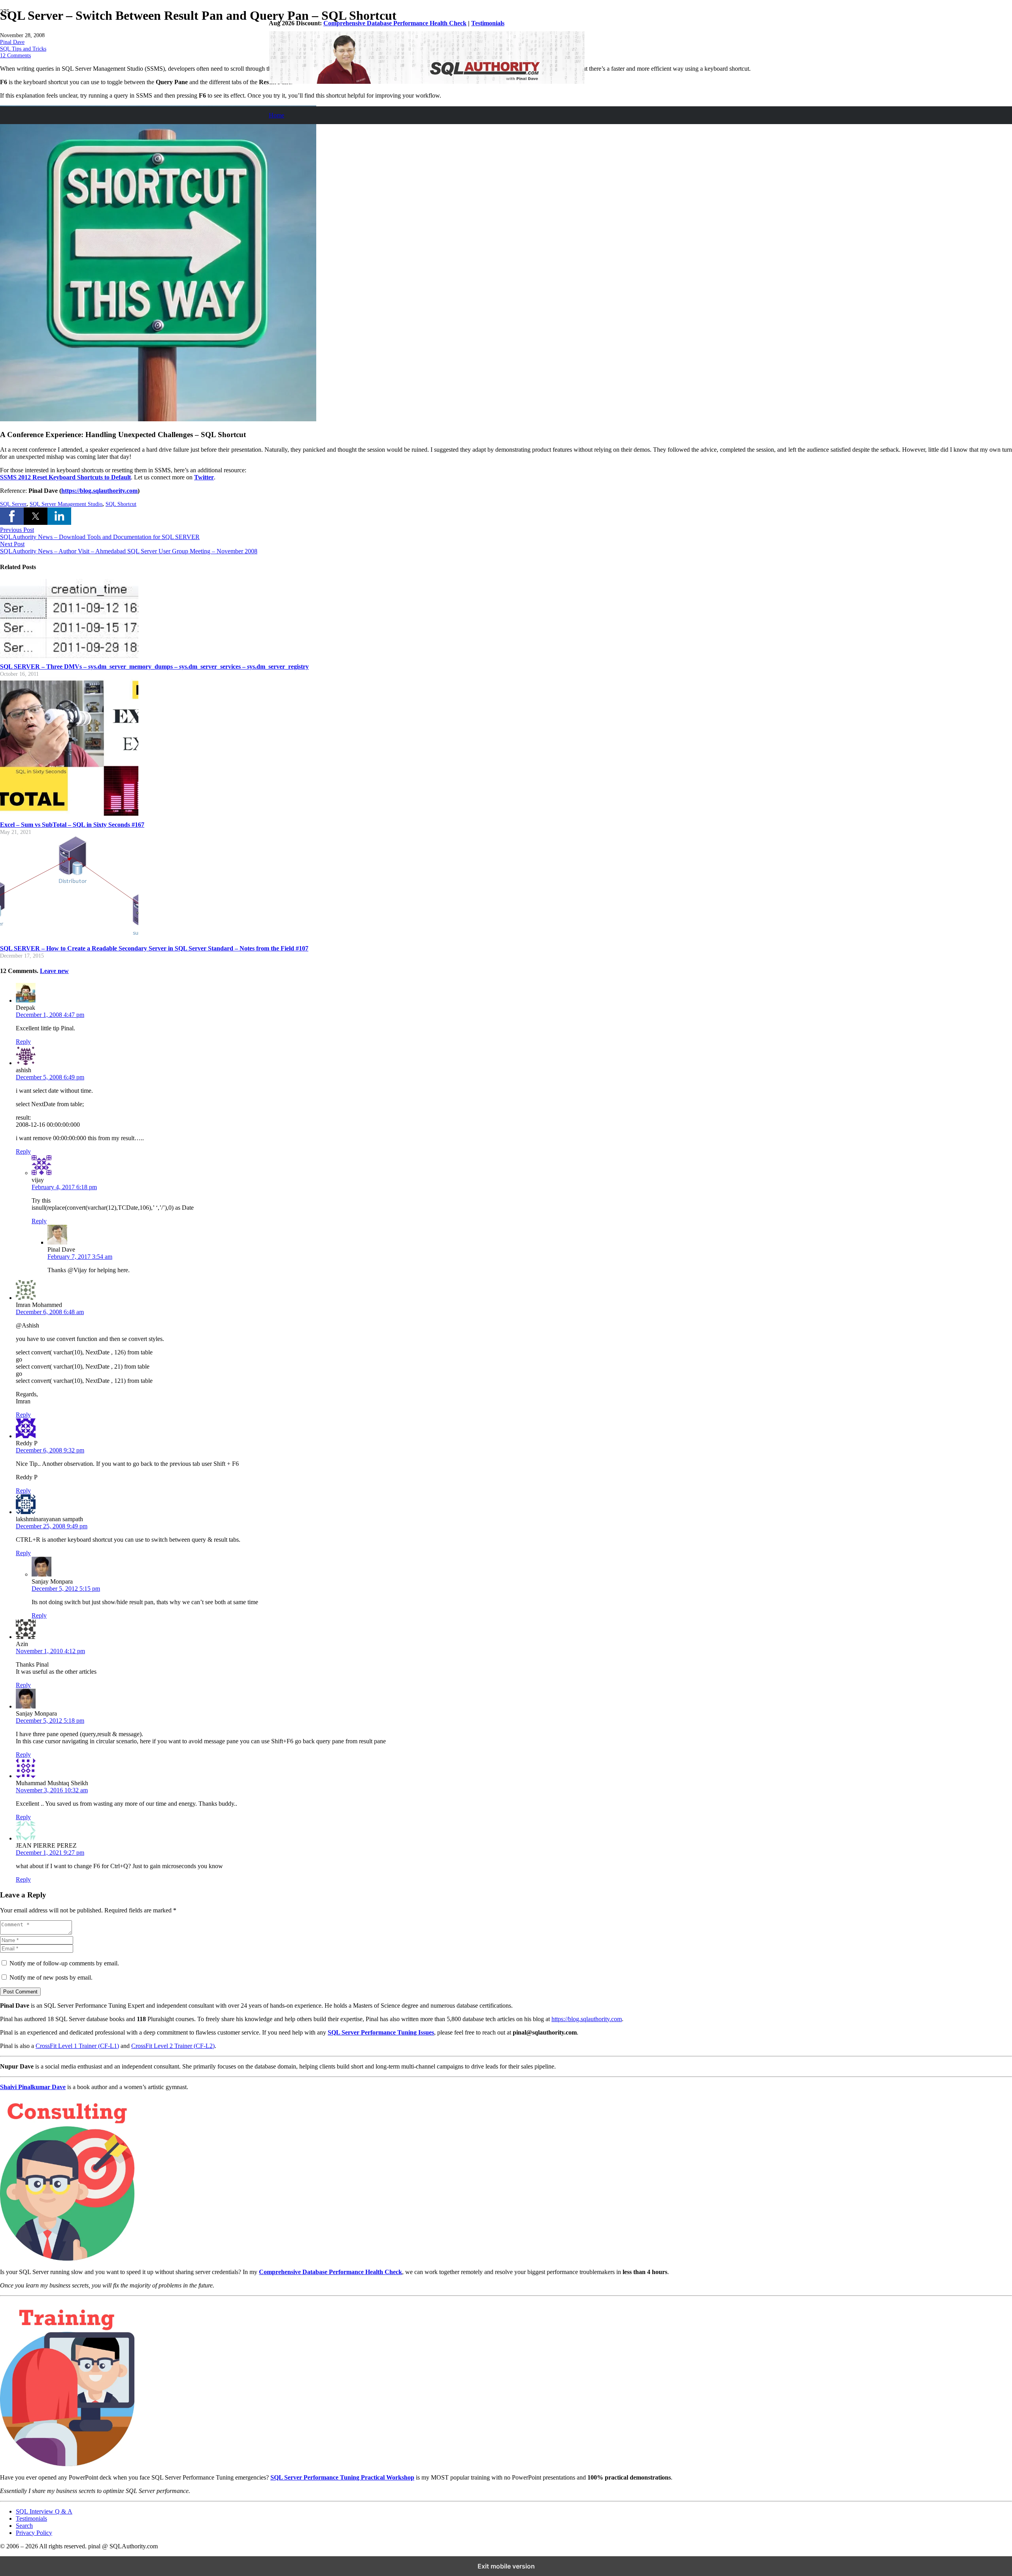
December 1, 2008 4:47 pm (50, 1015)
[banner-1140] (427, 82)
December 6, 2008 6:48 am (50, 1312)
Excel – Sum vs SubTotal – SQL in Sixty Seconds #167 (72, 825)
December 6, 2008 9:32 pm (50, 1450)
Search (24, 2526)
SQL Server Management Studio (66, 504)
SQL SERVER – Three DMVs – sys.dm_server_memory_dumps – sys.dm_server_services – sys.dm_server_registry (154, 667)
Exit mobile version (506, 2566)
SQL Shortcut (121, 504)
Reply (23, 1042)
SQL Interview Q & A (44, 2511)
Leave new (54, 971)
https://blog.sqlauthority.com (587, 2019)
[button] (12, 516)
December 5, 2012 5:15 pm (66, 1589)
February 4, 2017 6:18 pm (64, 1187)
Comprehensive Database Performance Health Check (395, 23)
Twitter (204, 477)
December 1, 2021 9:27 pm (50, 1853)
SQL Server (13, 504)
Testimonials (488, 23)
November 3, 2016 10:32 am (52, 1790)
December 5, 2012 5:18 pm (50, 1721)
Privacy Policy (34, 2533)
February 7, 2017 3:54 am (80, 1257)
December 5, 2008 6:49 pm (50, 1077)
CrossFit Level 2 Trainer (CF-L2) (173, 2046)
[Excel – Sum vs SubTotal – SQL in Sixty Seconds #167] (69, 814)
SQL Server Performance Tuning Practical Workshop (342, 2477)
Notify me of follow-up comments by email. (64, 1963)
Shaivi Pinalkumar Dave (33, 2087)
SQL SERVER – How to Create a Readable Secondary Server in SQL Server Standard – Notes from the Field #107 (154, 948)
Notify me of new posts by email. (51, 1977)
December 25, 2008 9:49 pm (52, 1526)
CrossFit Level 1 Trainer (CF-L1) (77, 2046)
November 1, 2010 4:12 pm (50, 1651)
